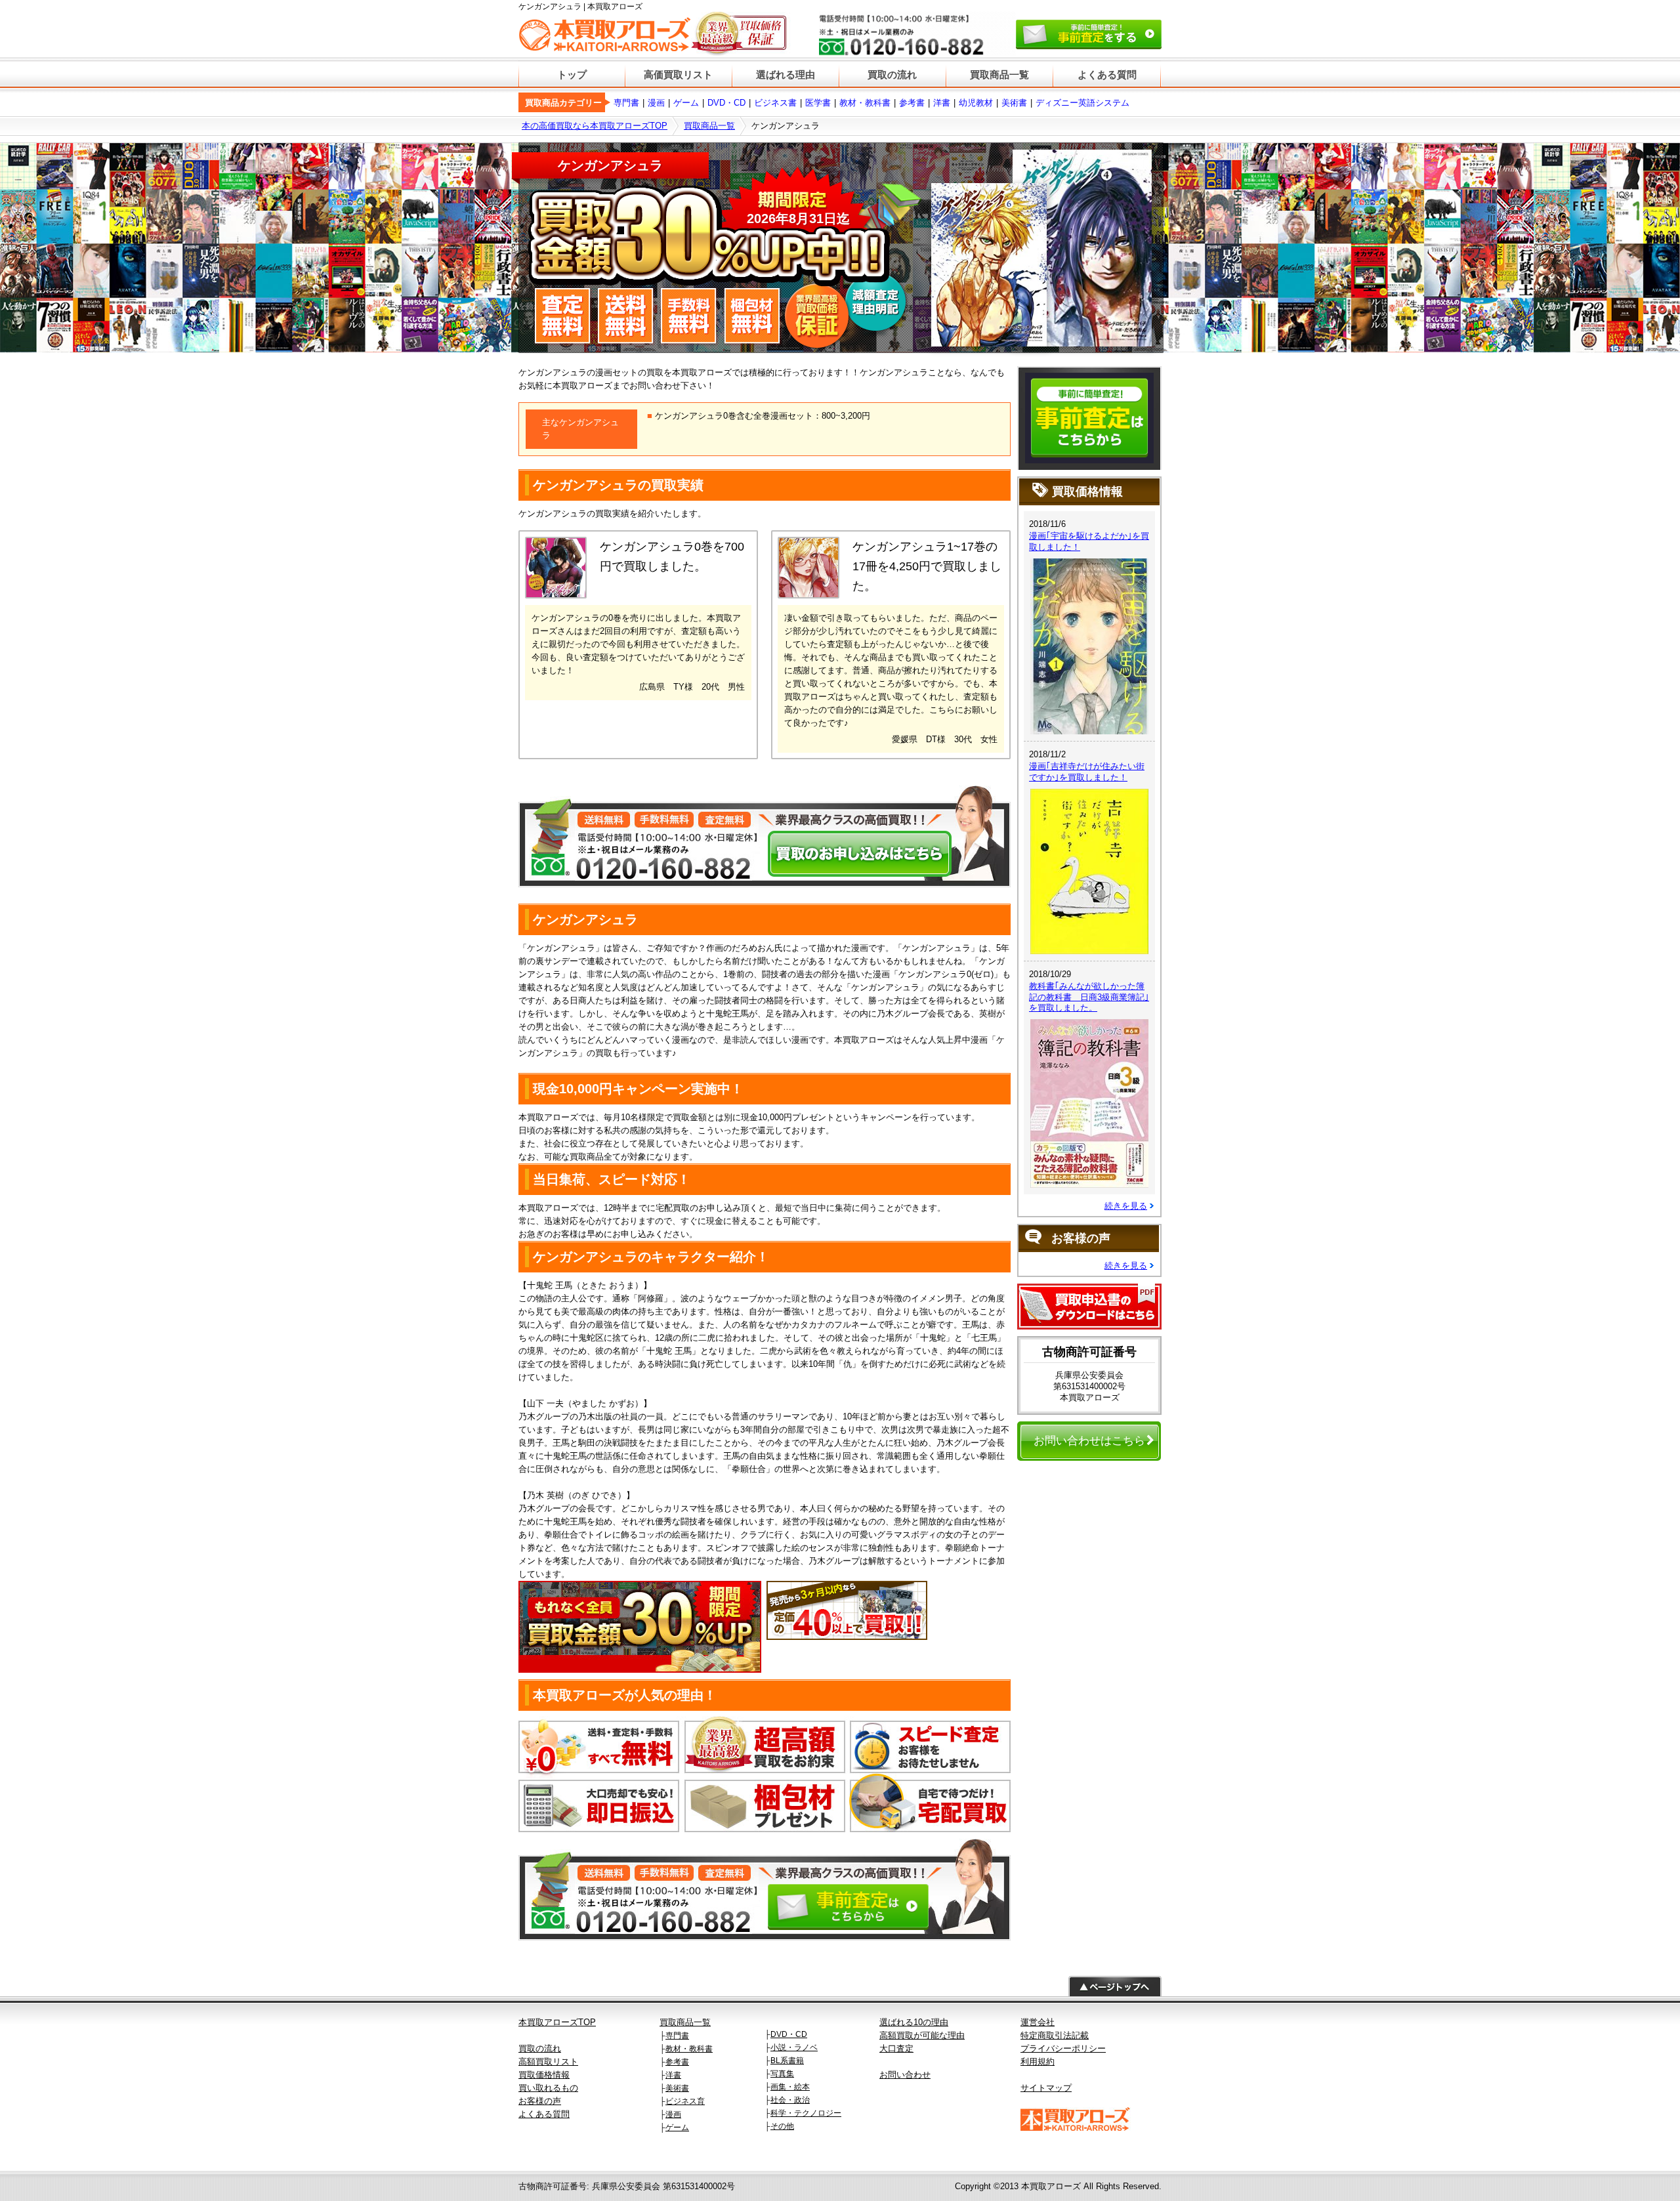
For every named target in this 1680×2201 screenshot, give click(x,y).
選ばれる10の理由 (914, 2022)
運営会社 (1038, 2022)
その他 (782, 2126)
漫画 (656, 103)
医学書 (818, 103)
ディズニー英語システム (1082, 103)
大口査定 (896, 2048)
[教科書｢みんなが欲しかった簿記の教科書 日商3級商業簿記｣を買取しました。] (1089, 1025)
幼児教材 (976, 103)
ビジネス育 (685, 2101)
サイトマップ (1046, 2088)
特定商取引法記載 (1055, 2035)
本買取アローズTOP (557, 2022)
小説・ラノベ (794, 2047)
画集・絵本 (790, 2087)
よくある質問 (1107, 74)
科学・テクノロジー (806, 2113)
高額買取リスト (548, 2062)
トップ (572, 74)
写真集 (782, 2074)
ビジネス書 (775, 103)
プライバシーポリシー (1063, 2048)
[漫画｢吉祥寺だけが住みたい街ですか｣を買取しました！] (1089, 795)
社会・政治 (790, 2100)
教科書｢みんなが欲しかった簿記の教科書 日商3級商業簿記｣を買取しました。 (1089, 997)
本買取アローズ (1051, 2186)
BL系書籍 (787, 2061)
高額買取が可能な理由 (922, 2035)
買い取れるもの (548, 2088)
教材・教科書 (865, 103)
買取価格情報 (544, 2075)
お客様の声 (540, 2101)
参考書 (912, 103)
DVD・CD (726, 103)
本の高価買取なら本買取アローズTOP (595, 126)
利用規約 (1038, 2062)
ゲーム (686, 103)
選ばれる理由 (786, 74)
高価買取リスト (678, 74)
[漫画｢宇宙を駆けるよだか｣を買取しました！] (1089, 565)
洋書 (942, 103)
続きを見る (1126, 1206)
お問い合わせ (905, 2075)
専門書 (626, 103)
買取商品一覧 (999, 74)
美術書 (1014, 103)
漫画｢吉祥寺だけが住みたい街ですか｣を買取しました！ (1087, 772)
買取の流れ (892, 74)
